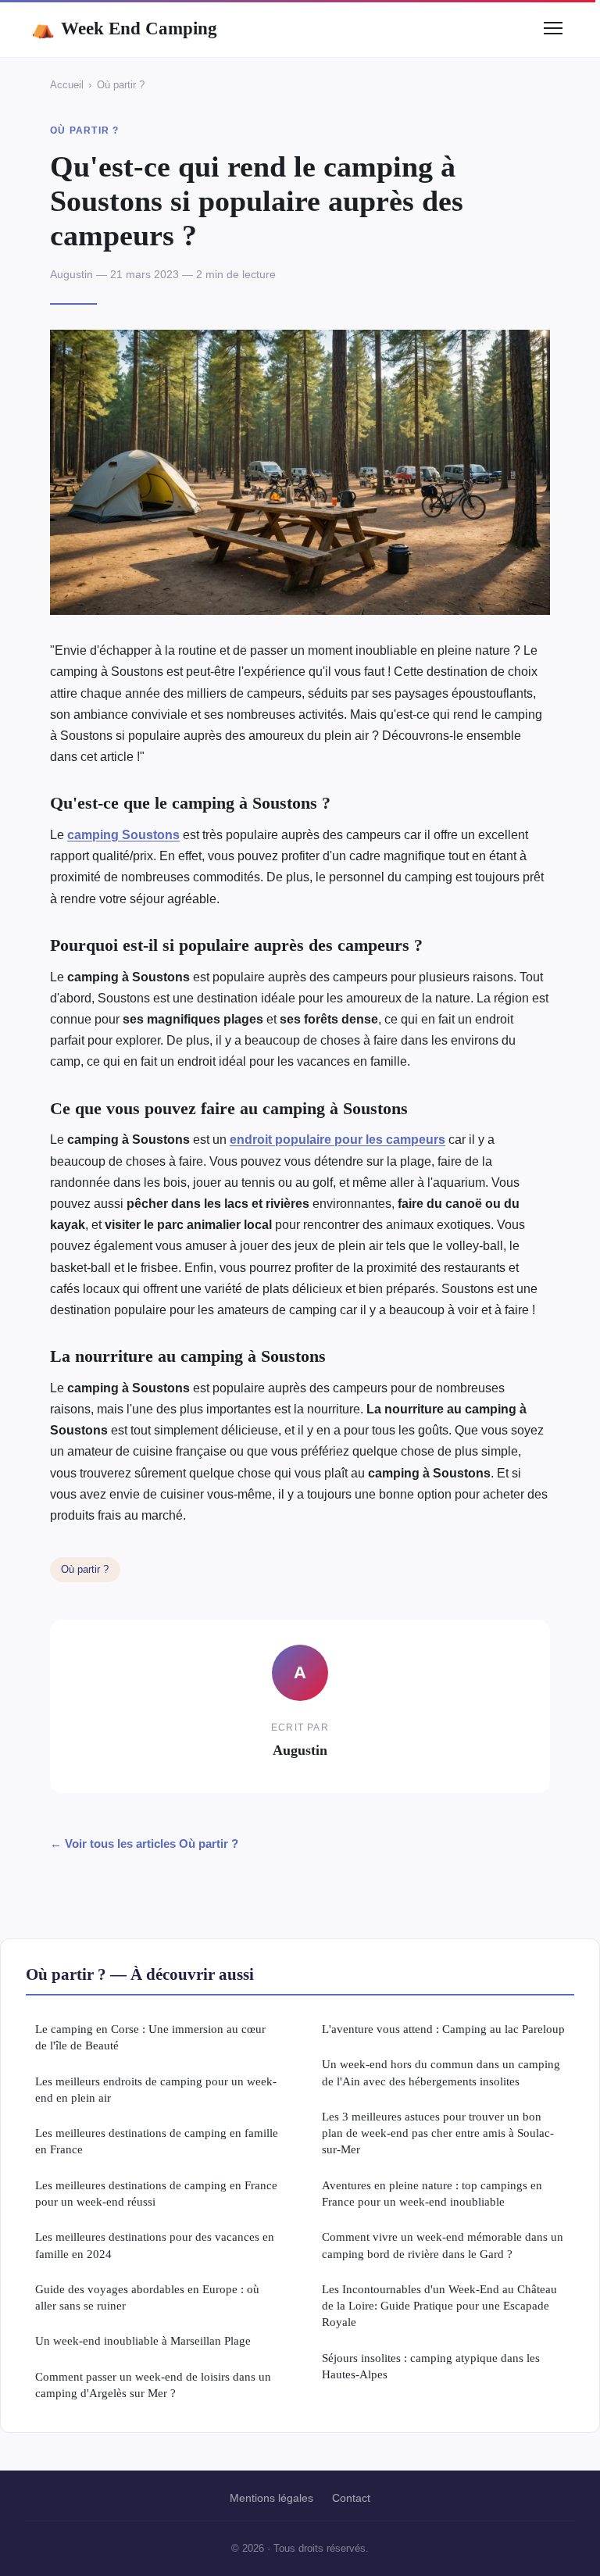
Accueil (67, 85)
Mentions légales (271, 2498)
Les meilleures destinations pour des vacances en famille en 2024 (155, 2245)
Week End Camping (124, 28)
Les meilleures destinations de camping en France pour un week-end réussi (156, 2193)
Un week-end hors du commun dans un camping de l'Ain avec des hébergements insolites (441, 2072)
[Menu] (553, 28)
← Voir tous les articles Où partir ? (144, 1844)
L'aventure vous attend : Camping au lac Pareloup (443, 2029)
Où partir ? (121, 85)
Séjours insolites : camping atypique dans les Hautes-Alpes (431, 2366)
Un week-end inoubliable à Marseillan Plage (143, 2340)
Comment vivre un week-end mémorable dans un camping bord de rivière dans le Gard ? (443, 2245)
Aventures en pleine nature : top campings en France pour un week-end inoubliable (432, 2193)
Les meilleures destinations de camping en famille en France (157, 2141)
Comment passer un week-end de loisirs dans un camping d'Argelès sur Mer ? (153, 2385)
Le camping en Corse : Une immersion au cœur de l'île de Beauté (150, 2037)
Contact (351, 2498)
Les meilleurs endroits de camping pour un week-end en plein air (156, 2089)
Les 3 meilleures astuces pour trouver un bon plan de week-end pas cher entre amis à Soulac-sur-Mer (438, 2133)
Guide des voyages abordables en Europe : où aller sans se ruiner (147, 2297)
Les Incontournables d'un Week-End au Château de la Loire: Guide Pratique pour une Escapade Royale (439, 2306)
